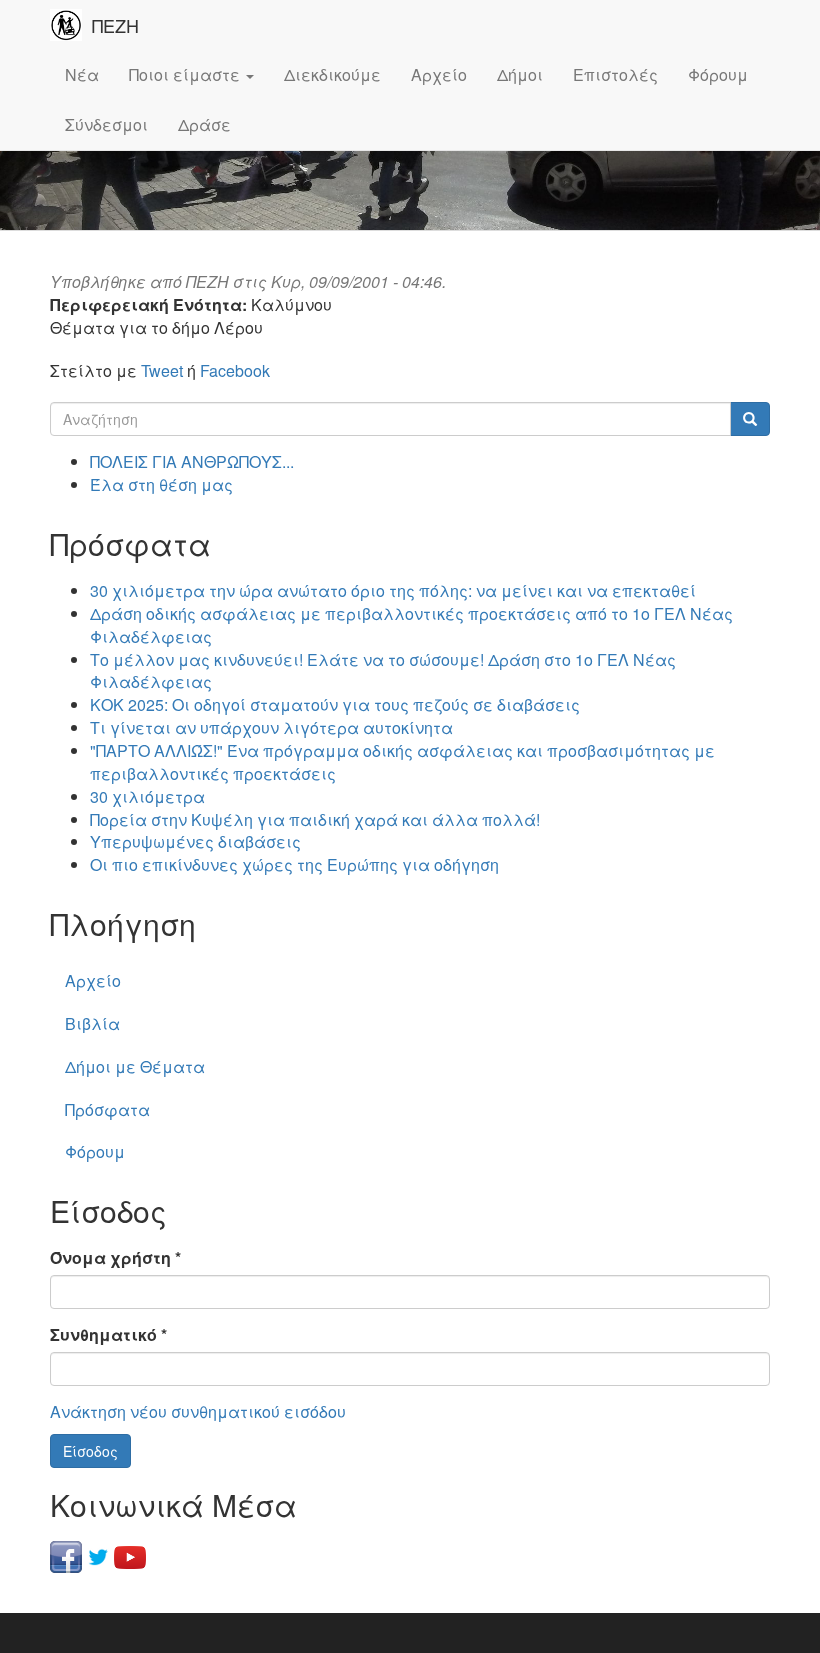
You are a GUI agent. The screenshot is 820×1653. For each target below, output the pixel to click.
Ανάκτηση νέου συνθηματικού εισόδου (198, 1411)
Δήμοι (520, 74)
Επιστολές (615, 74)
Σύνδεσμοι (106, 124)
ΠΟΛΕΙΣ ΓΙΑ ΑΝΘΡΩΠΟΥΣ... (192, 461)
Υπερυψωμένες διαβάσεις (195, 841)
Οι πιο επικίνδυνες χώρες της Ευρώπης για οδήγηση (294, 864)
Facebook (235, 370)
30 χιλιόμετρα (147, 796)
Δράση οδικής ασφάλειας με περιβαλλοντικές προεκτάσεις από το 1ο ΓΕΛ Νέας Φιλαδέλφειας (411, 625)
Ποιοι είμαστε (186, 74)
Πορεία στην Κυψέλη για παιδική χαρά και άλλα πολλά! (315, 819)
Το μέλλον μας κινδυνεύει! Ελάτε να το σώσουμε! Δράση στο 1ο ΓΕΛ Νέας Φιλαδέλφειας (383, 671)
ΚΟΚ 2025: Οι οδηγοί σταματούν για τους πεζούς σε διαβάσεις (335, 704)
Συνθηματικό (108, 1335)
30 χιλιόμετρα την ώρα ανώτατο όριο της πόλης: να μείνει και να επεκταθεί (393, 590)
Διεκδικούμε (332, 74)
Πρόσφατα (107, 1109)
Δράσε (204, 124)
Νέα (82, 74)
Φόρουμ (718, 74)
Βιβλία (92, 1023)
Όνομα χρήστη (115, 1258)
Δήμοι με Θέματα (135, 1066)
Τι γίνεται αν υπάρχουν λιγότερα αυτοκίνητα (271, 727)
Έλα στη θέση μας (161, 484)
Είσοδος (90, 1451)
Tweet (162, 370)
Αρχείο (439, 74)
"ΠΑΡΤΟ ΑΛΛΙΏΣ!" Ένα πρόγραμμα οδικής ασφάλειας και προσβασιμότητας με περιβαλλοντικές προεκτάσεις (402, 762)
